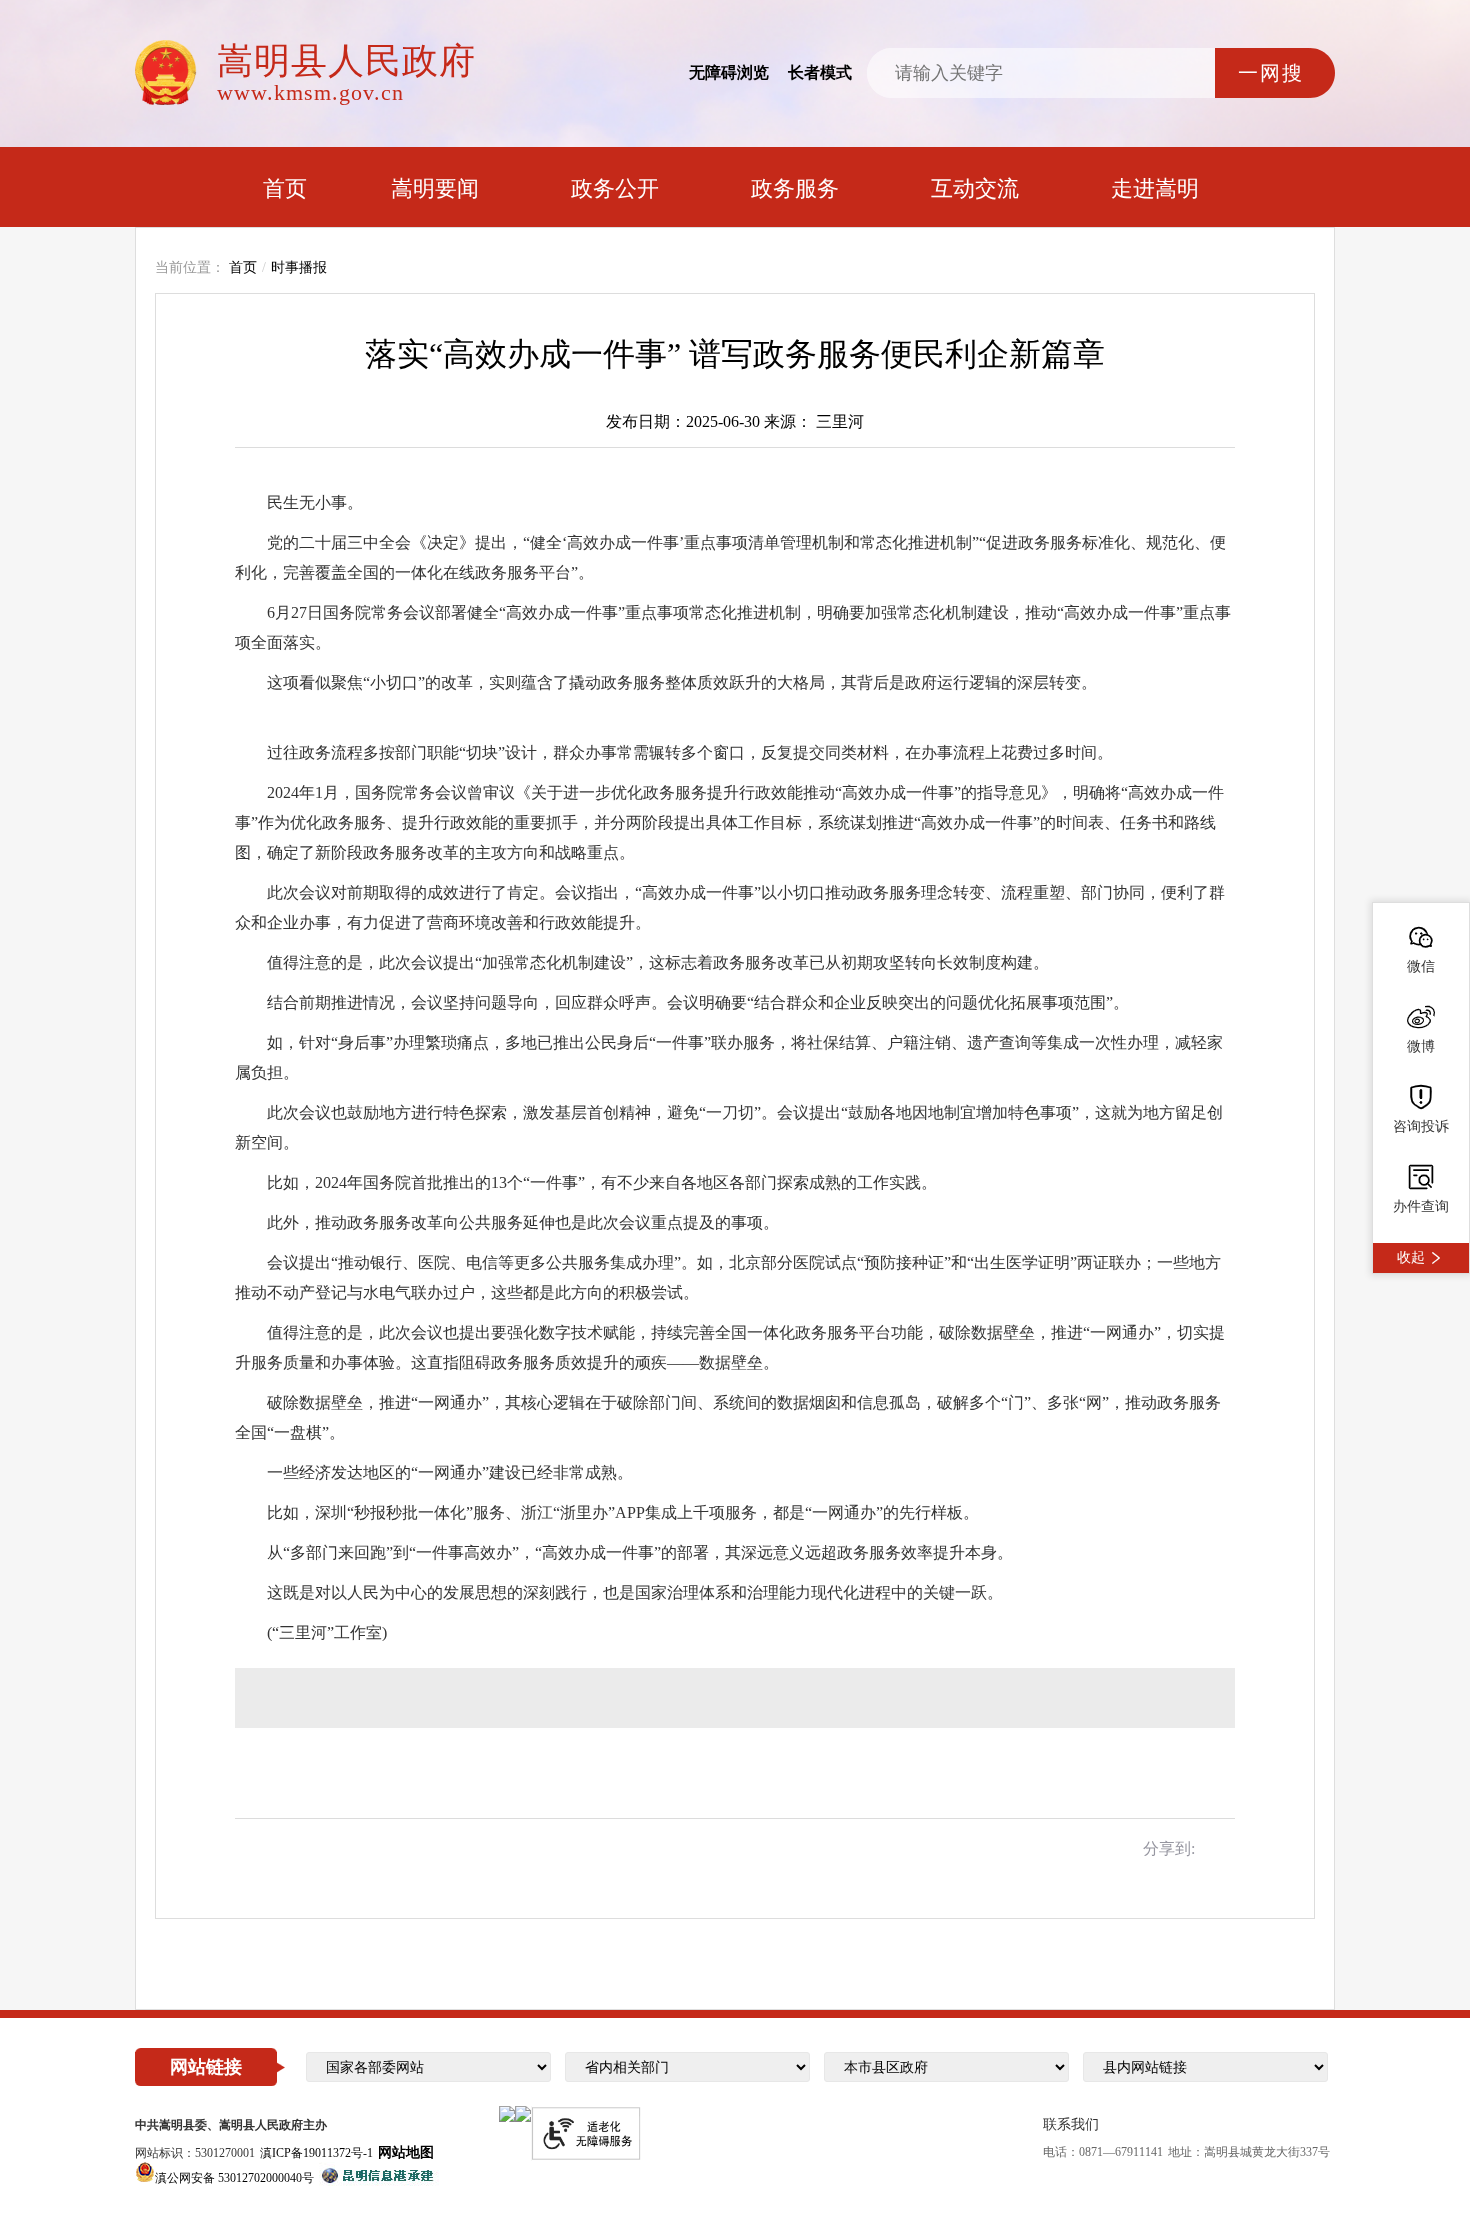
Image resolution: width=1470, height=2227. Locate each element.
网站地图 (406, 2152)
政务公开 (615, 188)
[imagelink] (507, 2114)
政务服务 (795, 188)
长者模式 (820, 72)
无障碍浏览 (729, 72)
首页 (285, 188)
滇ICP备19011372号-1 (316, 2153)
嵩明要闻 (435, 188)
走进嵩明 (1155, 188)
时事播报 (299, 267)
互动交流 (975, 188)
